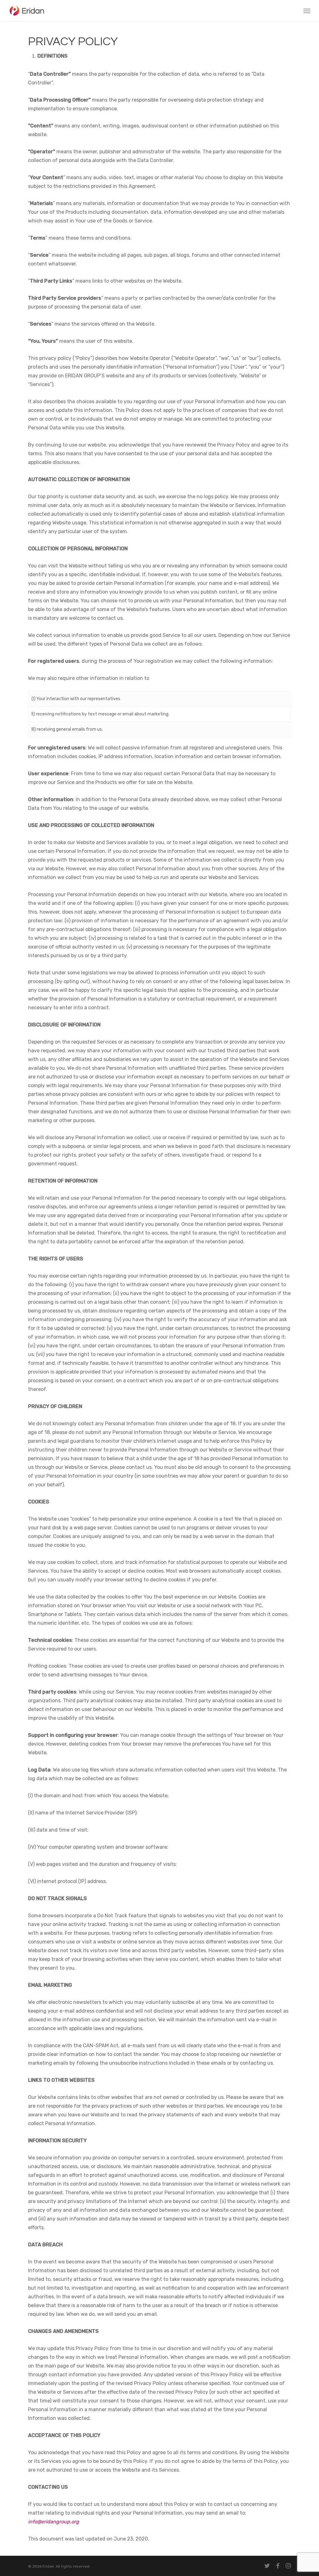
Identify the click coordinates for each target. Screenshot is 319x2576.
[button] (307, 11)
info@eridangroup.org (54, 2522)
